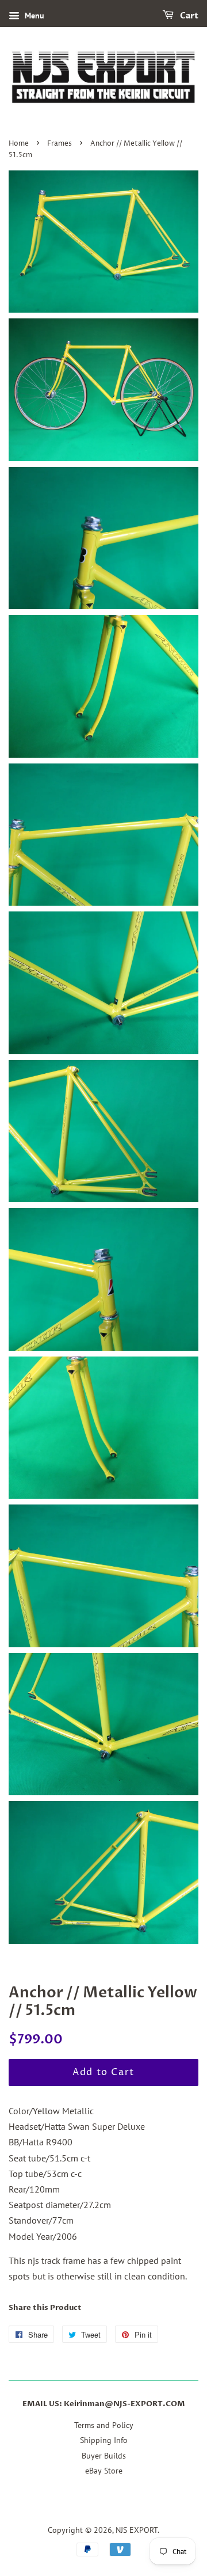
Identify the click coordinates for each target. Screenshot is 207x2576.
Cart (188, 16)
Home (19, 144)
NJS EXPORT (137, 2530)
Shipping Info (104, 2440)
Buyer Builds (104, 2456)
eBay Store (104, 2471)
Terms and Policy (104, 2425)
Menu (33, 16)
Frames (60, 144)
